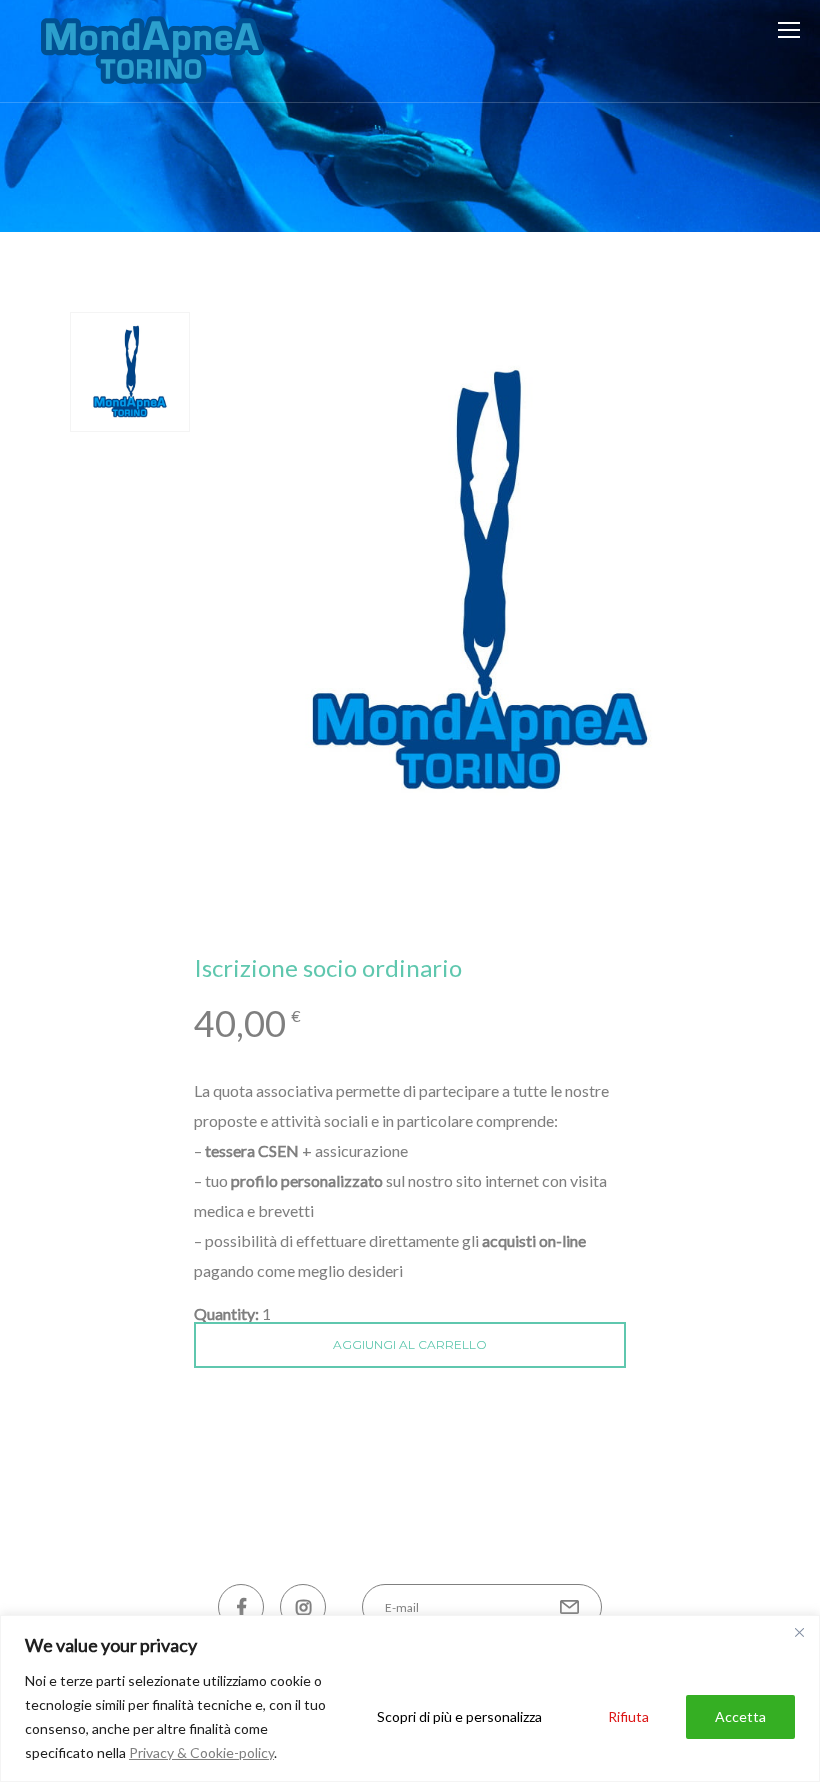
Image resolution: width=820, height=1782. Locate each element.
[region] (410, 1698)
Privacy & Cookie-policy (201, 1752)
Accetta (740, 1716)
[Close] (799, 1632)
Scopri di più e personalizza (459, 1716)
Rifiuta (628, 1716)
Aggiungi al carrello (410, 1344)
